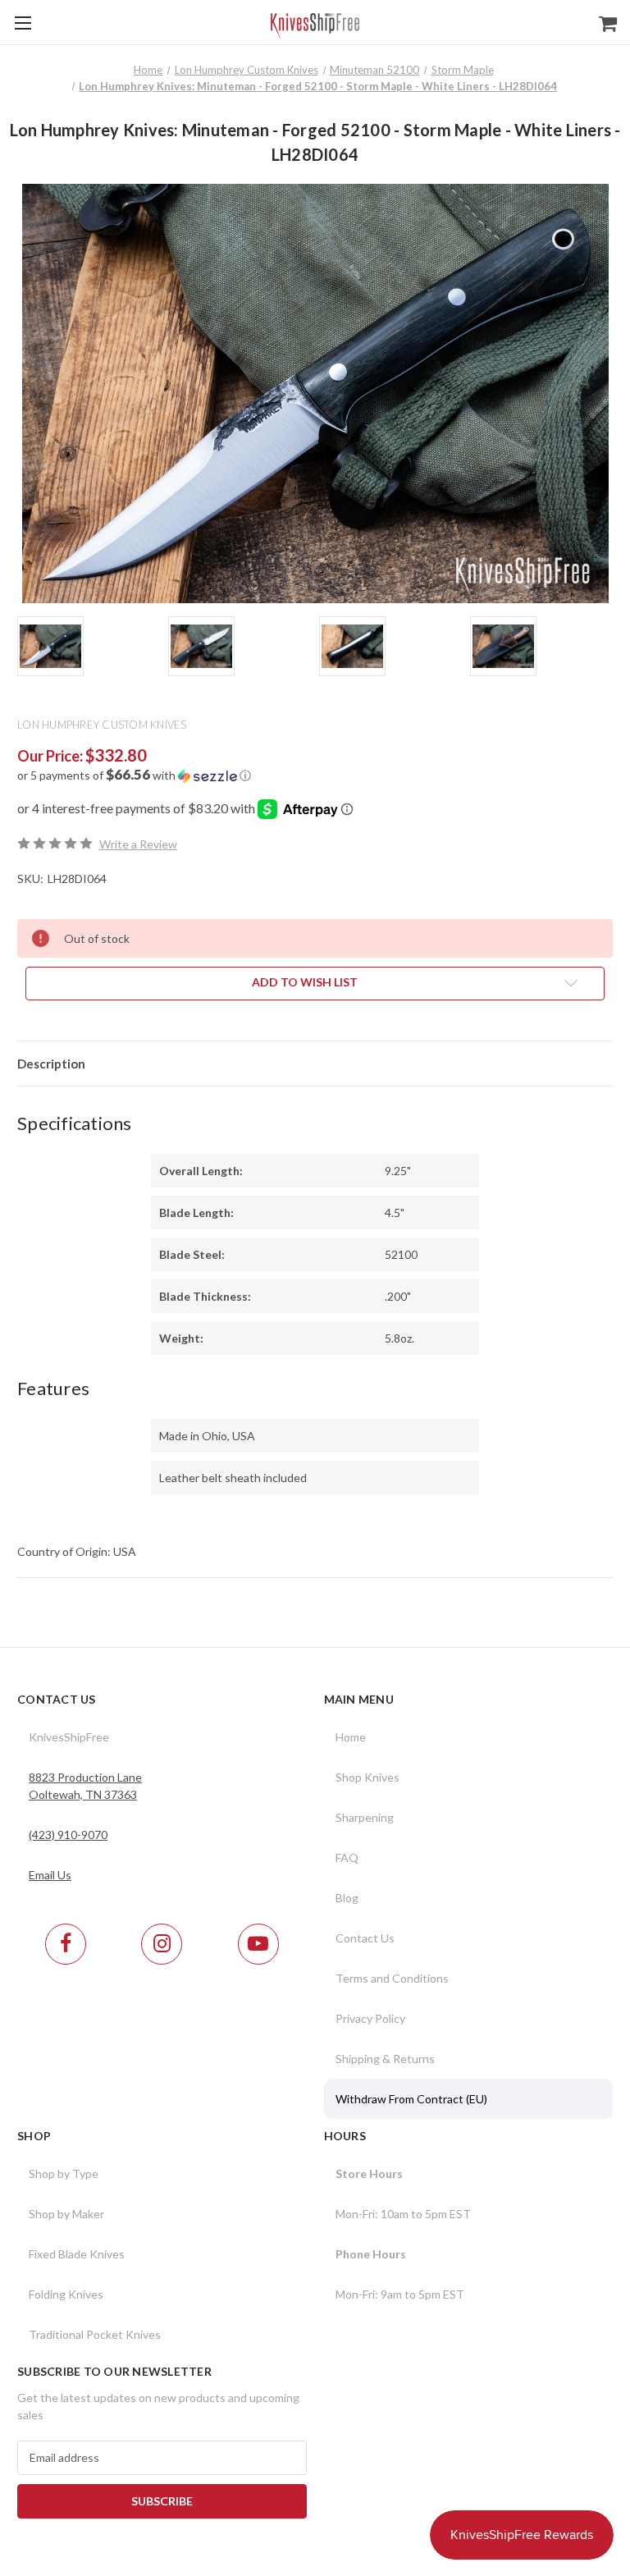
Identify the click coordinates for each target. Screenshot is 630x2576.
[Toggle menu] (23, 23)
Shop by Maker (66, 2214)
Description (51, 1064)
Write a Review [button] (138, 844)
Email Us (50, 1875)
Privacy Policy (370, 2018)
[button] (315, 776)
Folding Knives (66, 2294)
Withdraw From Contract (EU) (411, 2099)
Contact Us (365, 1938)
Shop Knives (367, 1777)
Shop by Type (64, 2173)
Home (351, 1737)
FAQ (347, 1858)
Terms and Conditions (392, 1978)
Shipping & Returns (385, 2059)
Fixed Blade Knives (77, 2254)
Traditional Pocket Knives (95, 2334)
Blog (347, 1898)
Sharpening (365, 1817)
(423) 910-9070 (68, 1835)
